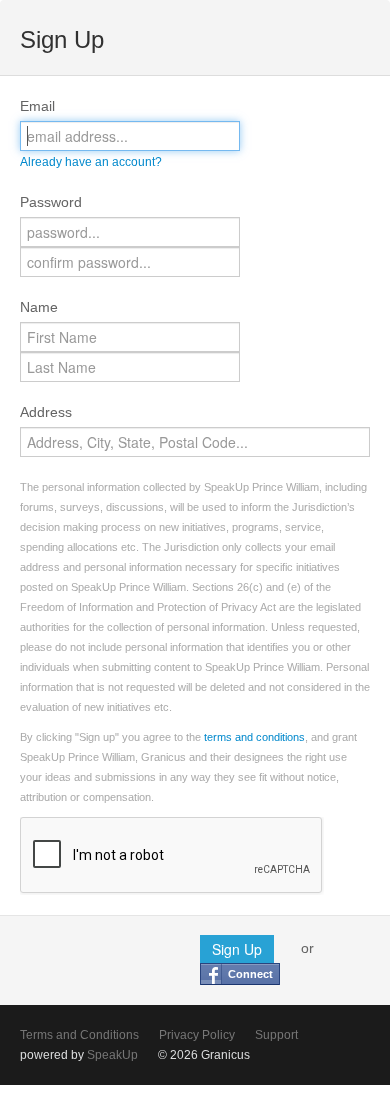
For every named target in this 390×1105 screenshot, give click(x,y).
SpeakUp (112, 1055)
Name (39, 307)
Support (276, 1035)
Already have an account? (91, 162)
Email (37, 106)
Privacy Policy (197, 1035)
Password (51, 202)
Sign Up (237, 949)
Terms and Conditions (79, 1035)
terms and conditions (254, 737)
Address (46, 412)
